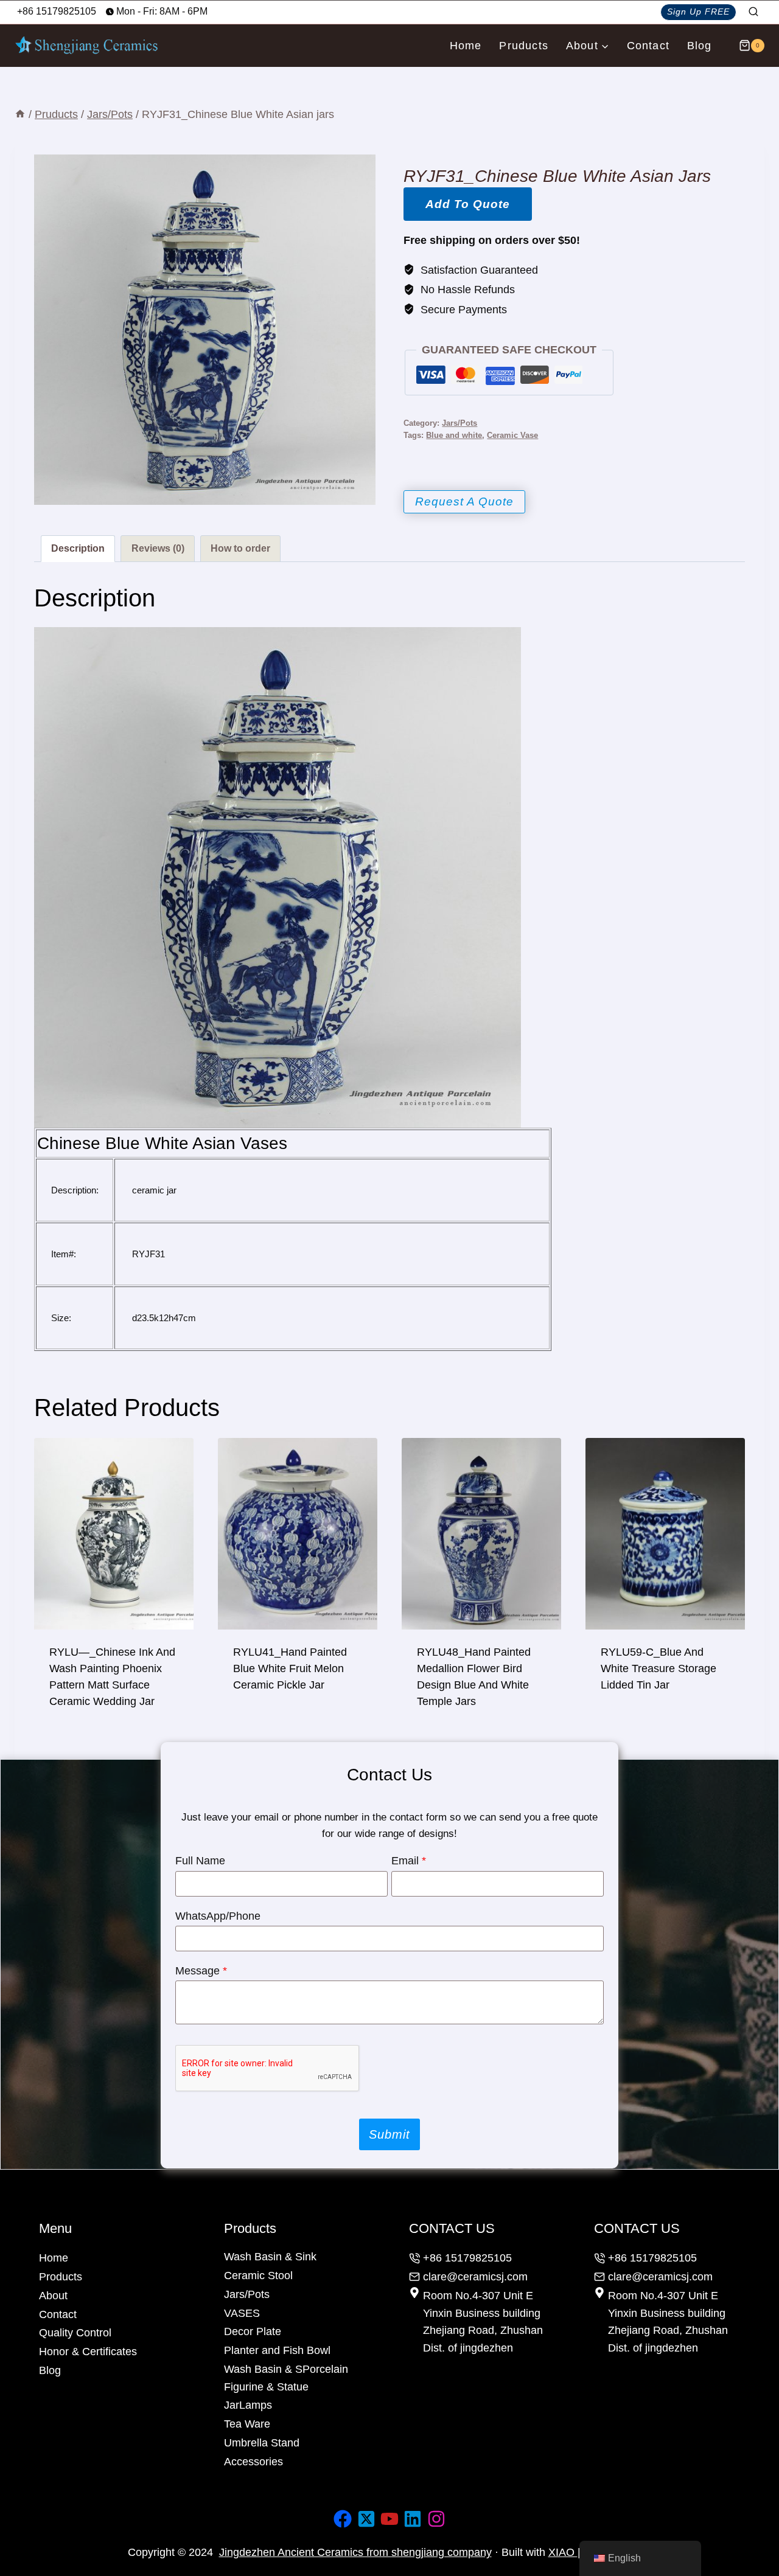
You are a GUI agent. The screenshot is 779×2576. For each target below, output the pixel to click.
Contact (648, 46)
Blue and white (454, 436)
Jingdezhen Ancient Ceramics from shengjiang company (355, 2552)
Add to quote (468, 204)
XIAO (563, 2552)
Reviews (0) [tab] (158, 548)
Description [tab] (78, 548)
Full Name (200, 1861)
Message (201, 1971)
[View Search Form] (753, 12)
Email (409, 1861)
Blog (700, 46)
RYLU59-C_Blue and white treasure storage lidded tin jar (658, 1668)
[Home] (20, 114)
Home (466, 46)
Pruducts (524, 46)
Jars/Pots (459, 423)
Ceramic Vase (512, 436)
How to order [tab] (240, 548)
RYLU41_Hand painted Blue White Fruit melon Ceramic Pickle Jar (290, 1668)
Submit (389, 2134)
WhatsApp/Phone (218, 1916)
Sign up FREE (698, 12)
